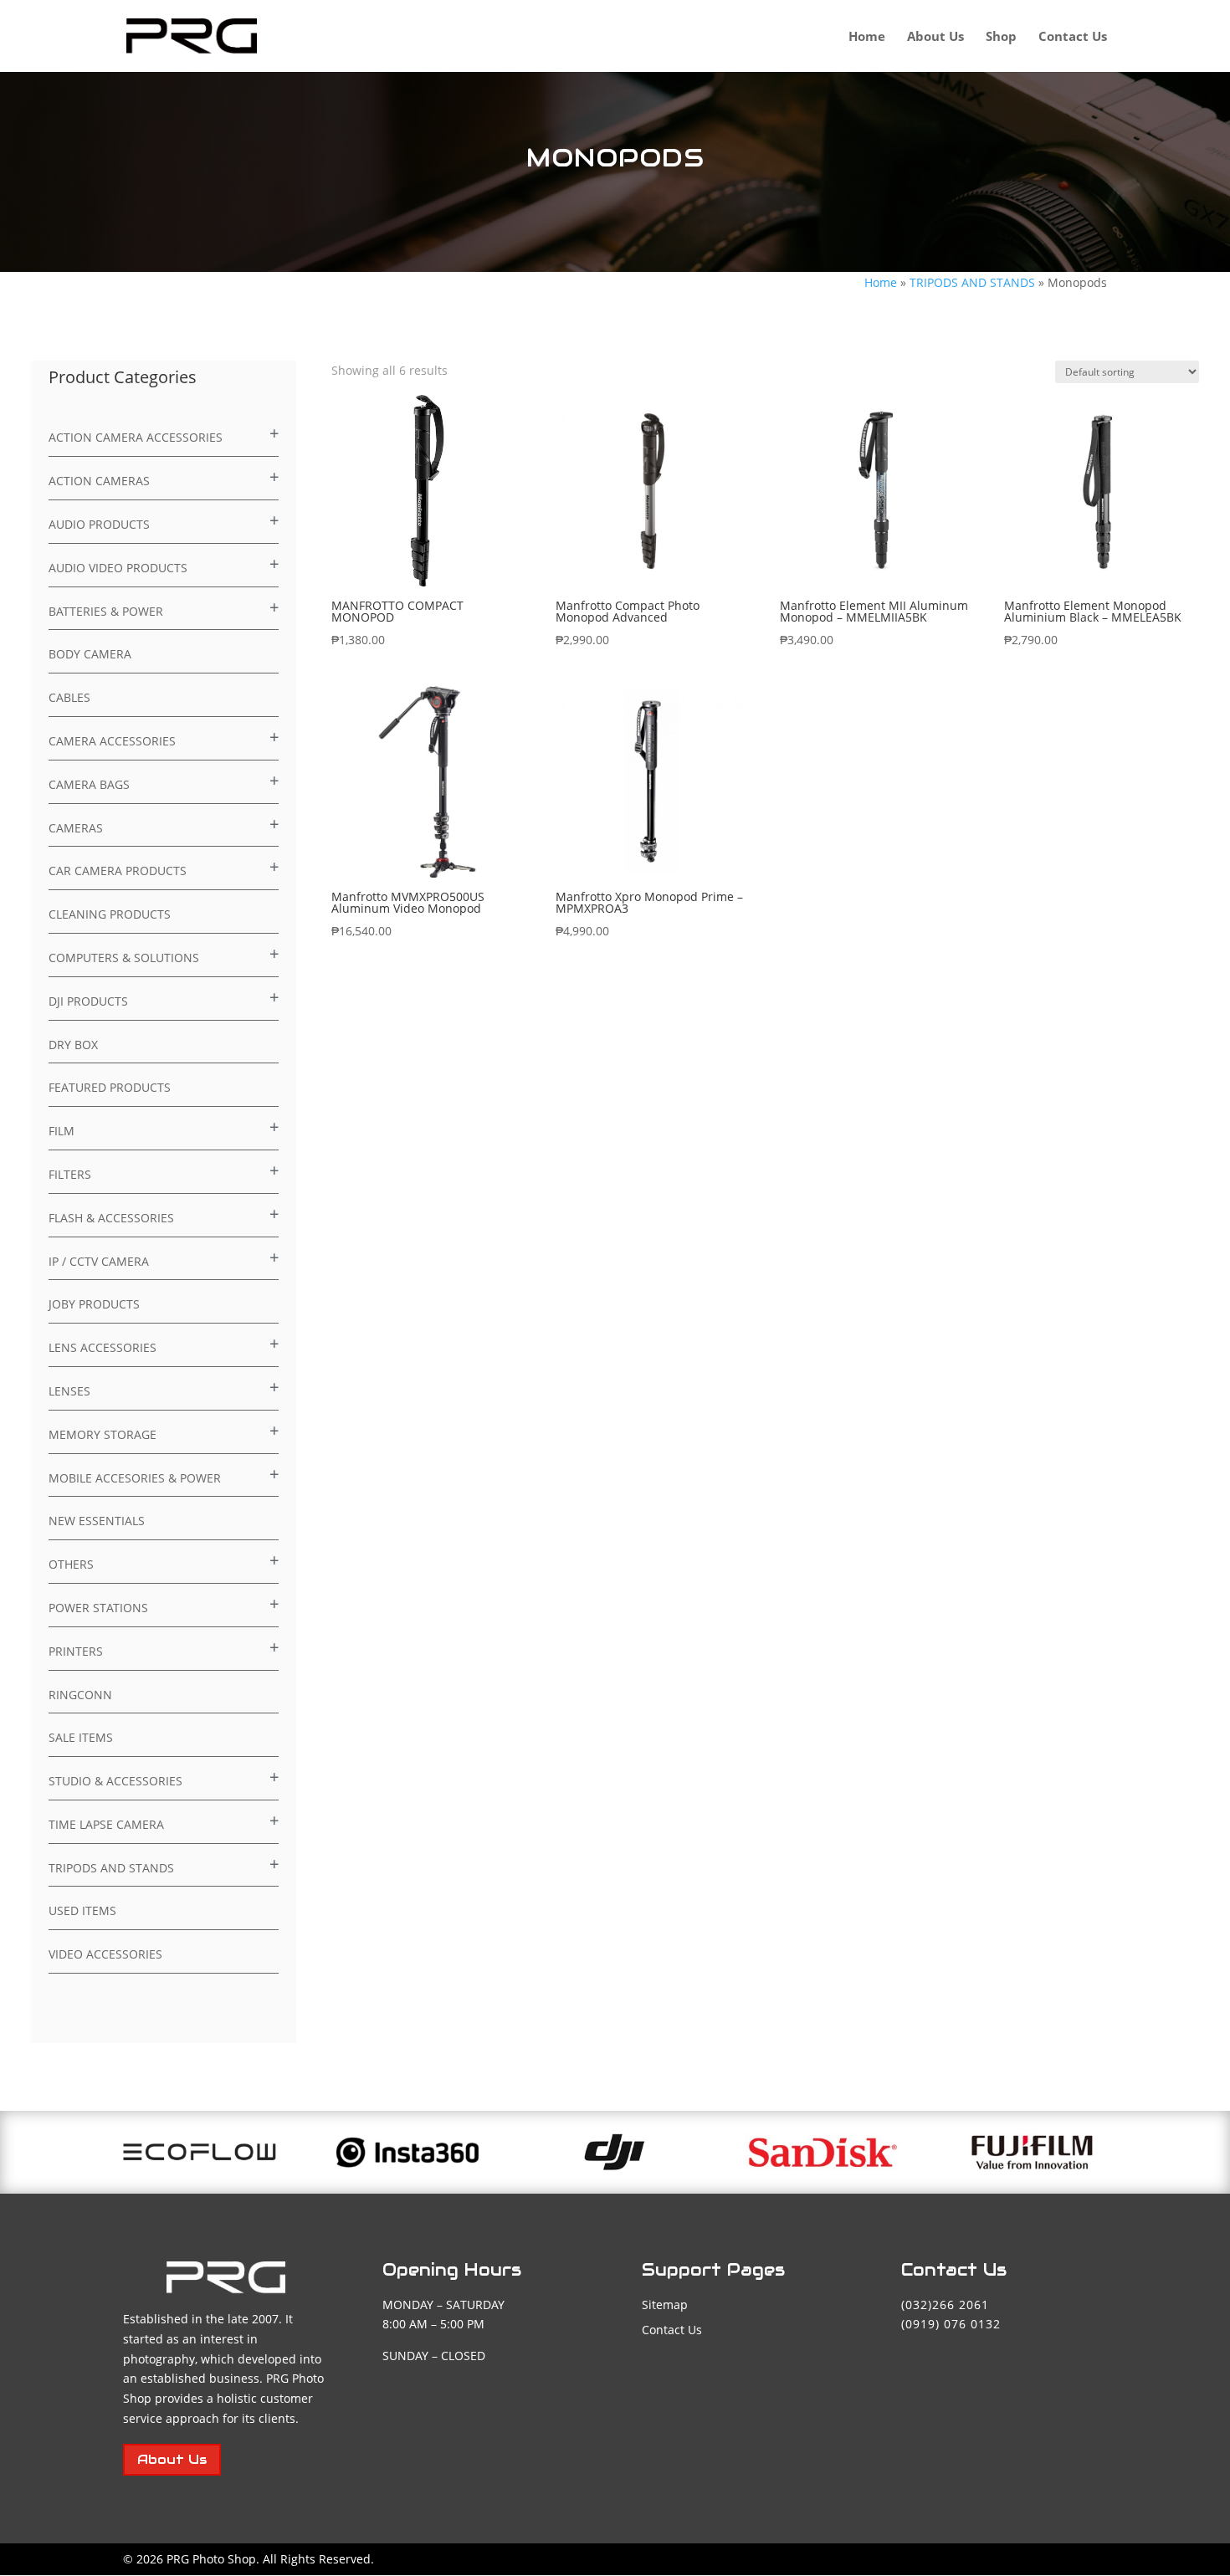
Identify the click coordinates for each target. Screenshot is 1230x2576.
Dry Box (73, 1045)
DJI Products (88, 1001)
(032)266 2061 (945, 2305)
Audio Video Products (118, 568)
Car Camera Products (118, 871)
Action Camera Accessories (136, 437)
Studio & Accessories (115, 1781)
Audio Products (99, 524)
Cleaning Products (110, 914)
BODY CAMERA (90, 654)
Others (71, 1564)
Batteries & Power (106, 611)
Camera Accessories (112, 741)
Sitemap (665, 2305)
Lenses (69, 1391)
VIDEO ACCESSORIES (105, 1954)
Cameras (76, 828)
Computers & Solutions (124, 958)
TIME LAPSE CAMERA (106, 1824)
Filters (70, 1174)
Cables (69, 697)
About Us (935, 37)
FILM (61, 1131)
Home (867, 37)
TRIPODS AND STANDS (972, 282)
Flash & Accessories (111, 1218)
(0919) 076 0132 (951, 2324)
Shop (1001, 37)
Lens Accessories (102, 1347)
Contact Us (1073, 37)
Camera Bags (89, 784)
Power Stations (98, 1608)
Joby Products (94, 1304)
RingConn (80, 1695)
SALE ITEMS (81, 1737)
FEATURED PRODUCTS (110, 1087)
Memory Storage (102, 1434)
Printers (76, 1651)
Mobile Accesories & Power (135, 1478)
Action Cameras (99, 481)
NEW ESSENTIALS (97, 1521)
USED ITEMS (82, 1910)
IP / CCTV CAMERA (99, 1261)
